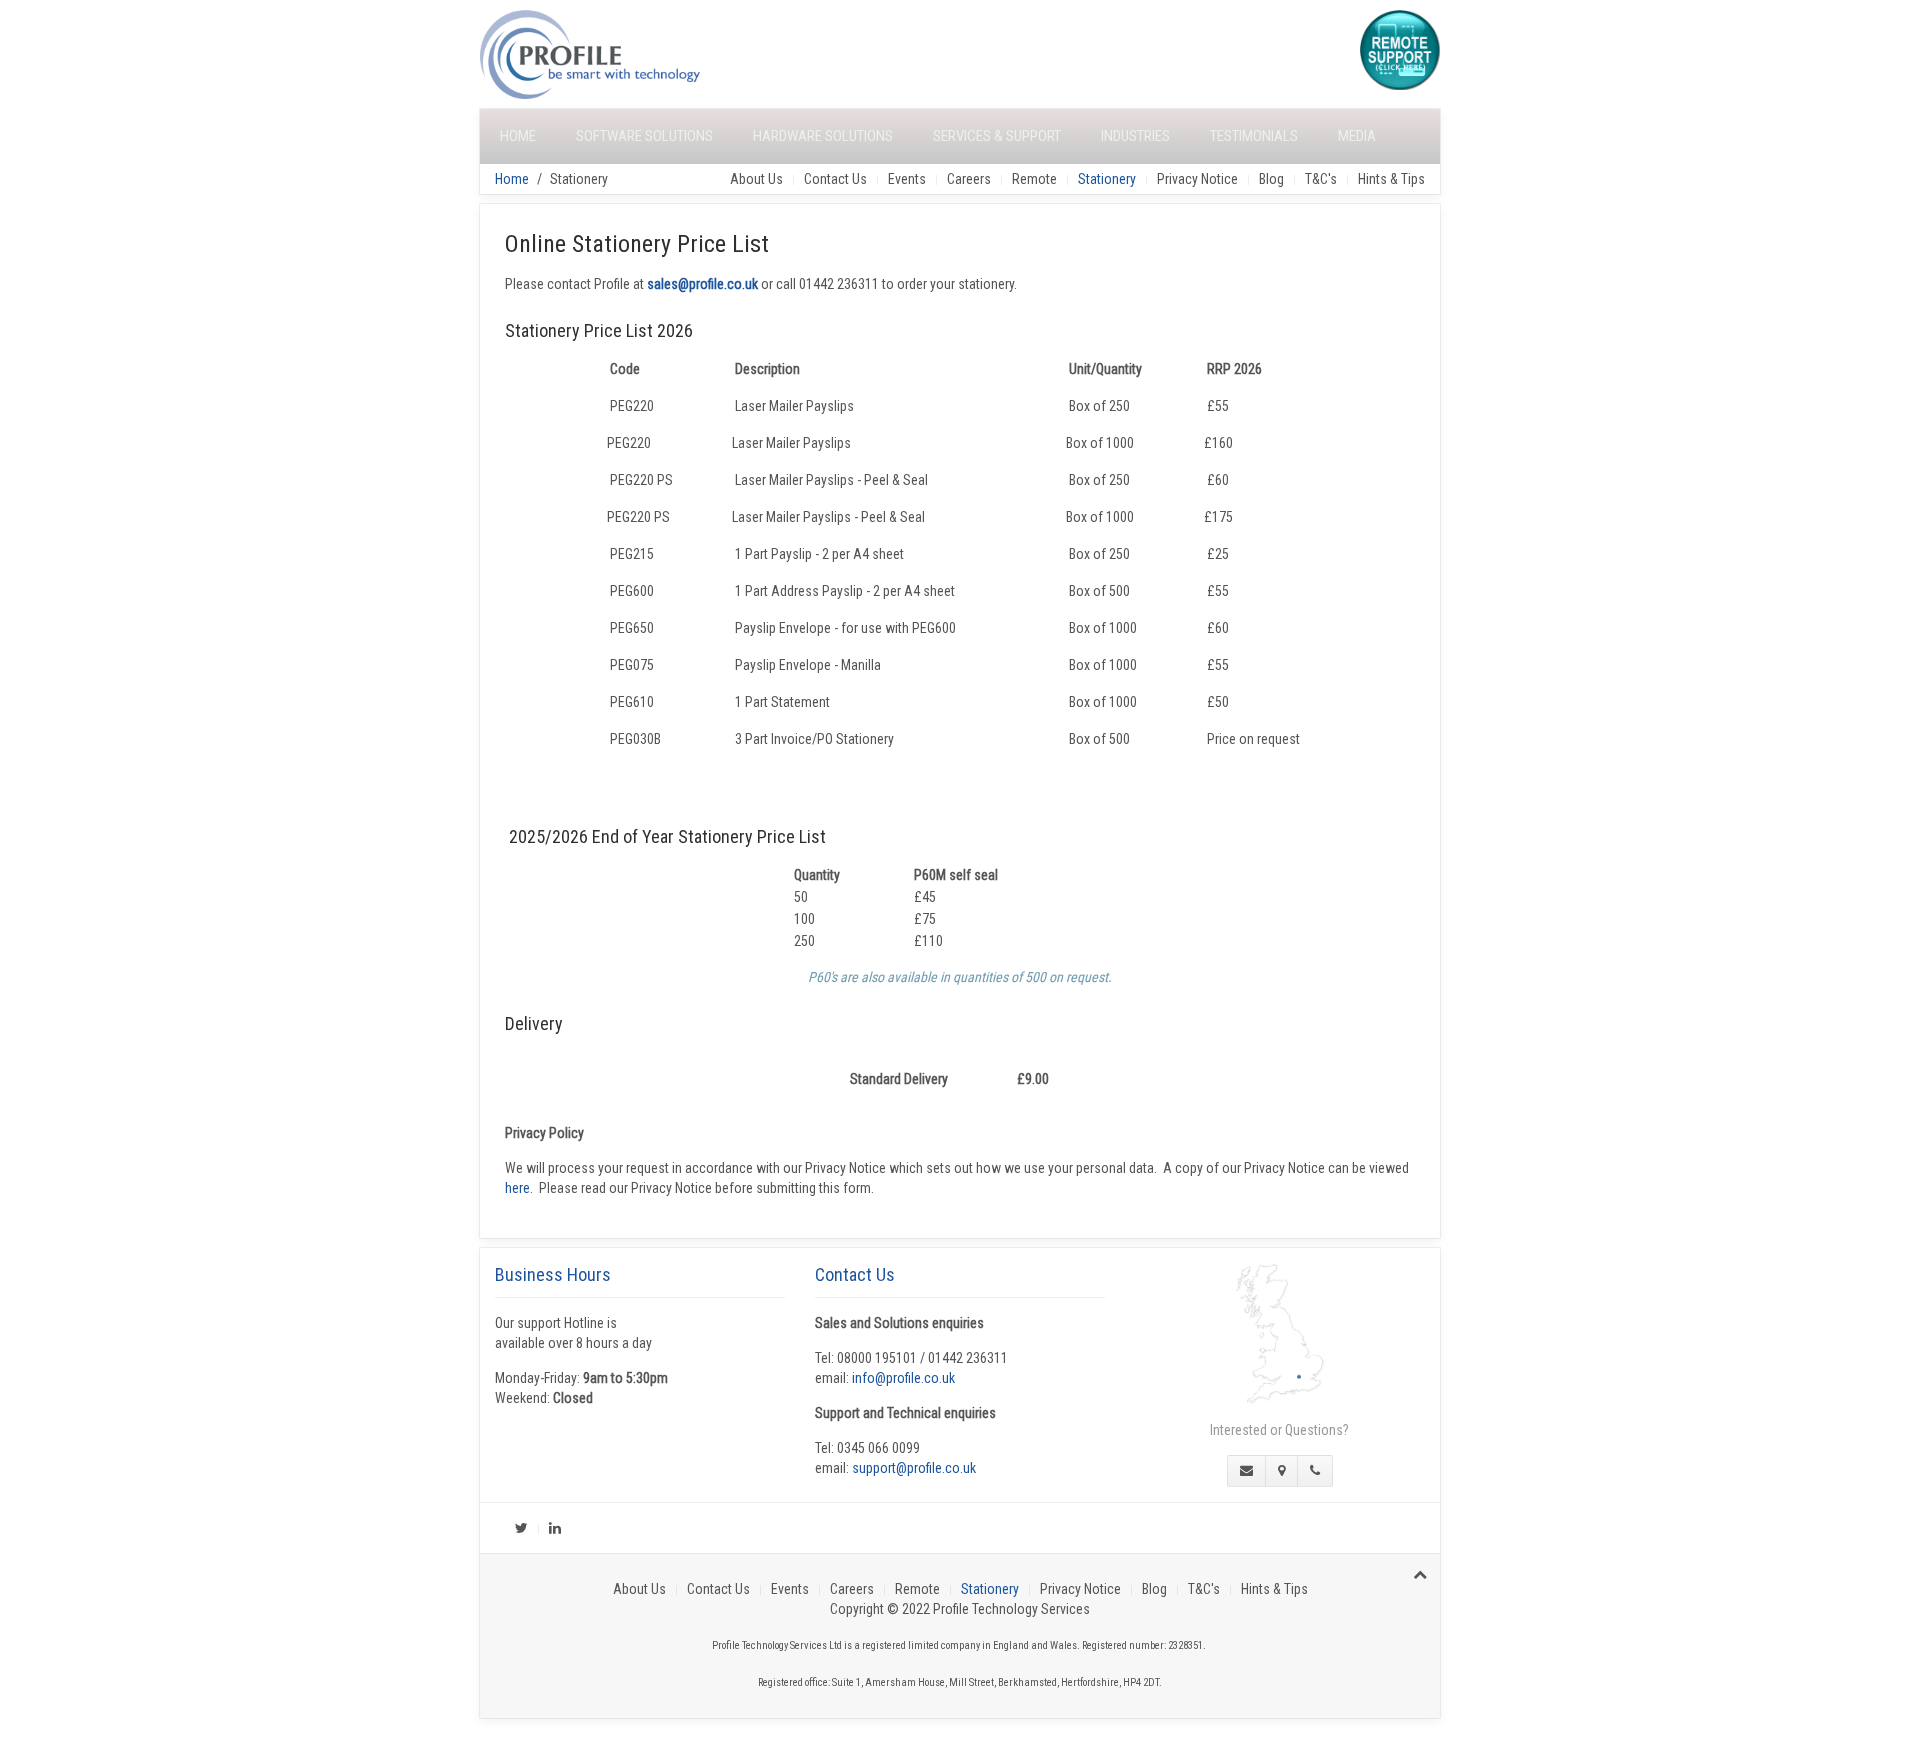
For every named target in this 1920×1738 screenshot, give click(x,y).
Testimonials (1254, 136)
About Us (756, 179)
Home (518, 136)
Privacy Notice (1197, 179)
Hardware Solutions (823, 136)
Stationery (1107, 179)
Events (907, 179)
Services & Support (997, 136)
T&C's (1321, 179)
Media (1357, 136)
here (517, 1188)
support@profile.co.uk (914, 1468)
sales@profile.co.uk (702, 284)
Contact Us (835, 179)
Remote (1034, 179)
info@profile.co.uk (903, 1378)
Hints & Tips (1391, 179)
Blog (1271, 179)
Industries (1135, 136)
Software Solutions (644, 136)
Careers (969, 179)
